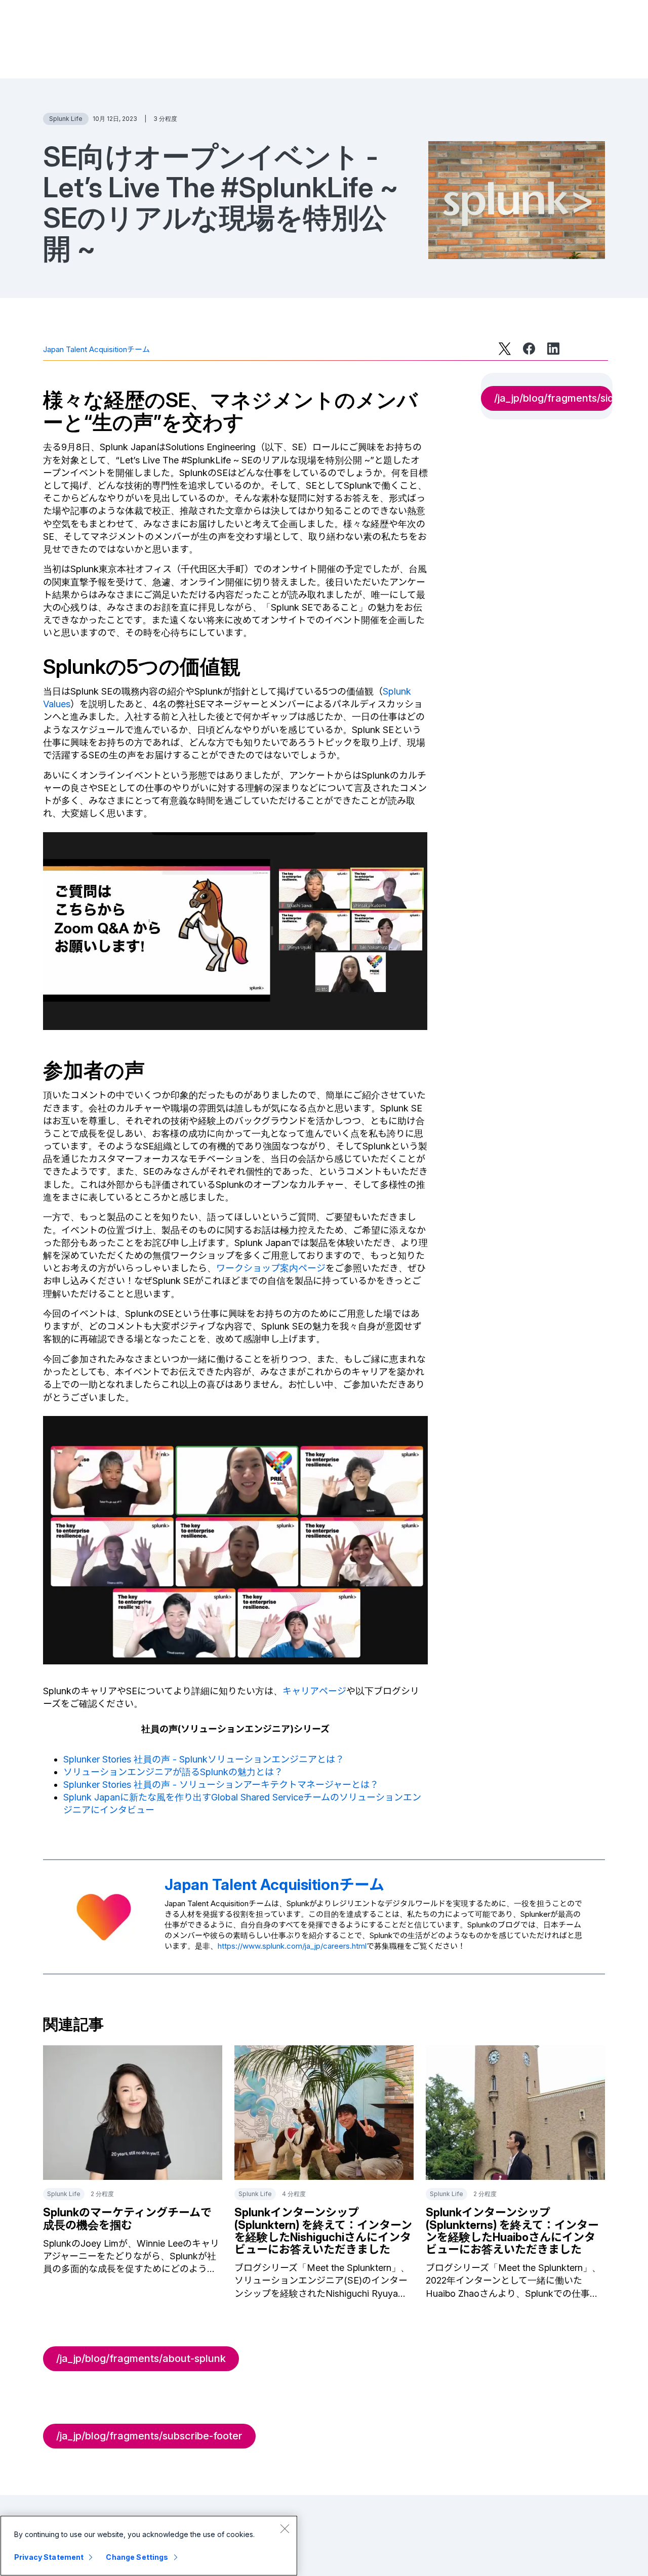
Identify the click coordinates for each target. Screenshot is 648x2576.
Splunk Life (66, 119)
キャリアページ (314, 1691)
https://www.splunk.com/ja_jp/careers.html (292, 1946)
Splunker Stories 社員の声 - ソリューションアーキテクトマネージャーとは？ (221, 1785)
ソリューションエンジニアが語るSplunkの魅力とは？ (173, 1772)
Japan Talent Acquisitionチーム (96, 349)
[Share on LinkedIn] (553, 349)
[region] (149, 2546)
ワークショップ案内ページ (271, 1268)
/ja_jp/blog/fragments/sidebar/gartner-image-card (553, 398)
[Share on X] (505, 349)
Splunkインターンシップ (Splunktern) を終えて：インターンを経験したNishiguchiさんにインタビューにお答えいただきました (323, 2231)
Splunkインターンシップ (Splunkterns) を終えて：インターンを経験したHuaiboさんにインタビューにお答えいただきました (512, 2231)
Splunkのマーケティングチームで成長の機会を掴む (127, 2218)
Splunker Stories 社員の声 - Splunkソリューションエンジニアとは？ (204, 1759)
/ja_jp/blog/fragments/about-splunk (141, 2358)
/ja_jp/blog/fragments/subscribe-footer (149, 2436)
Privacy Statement (49, 2557)
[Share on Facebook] (529, 349)
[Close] (285, 2528)
